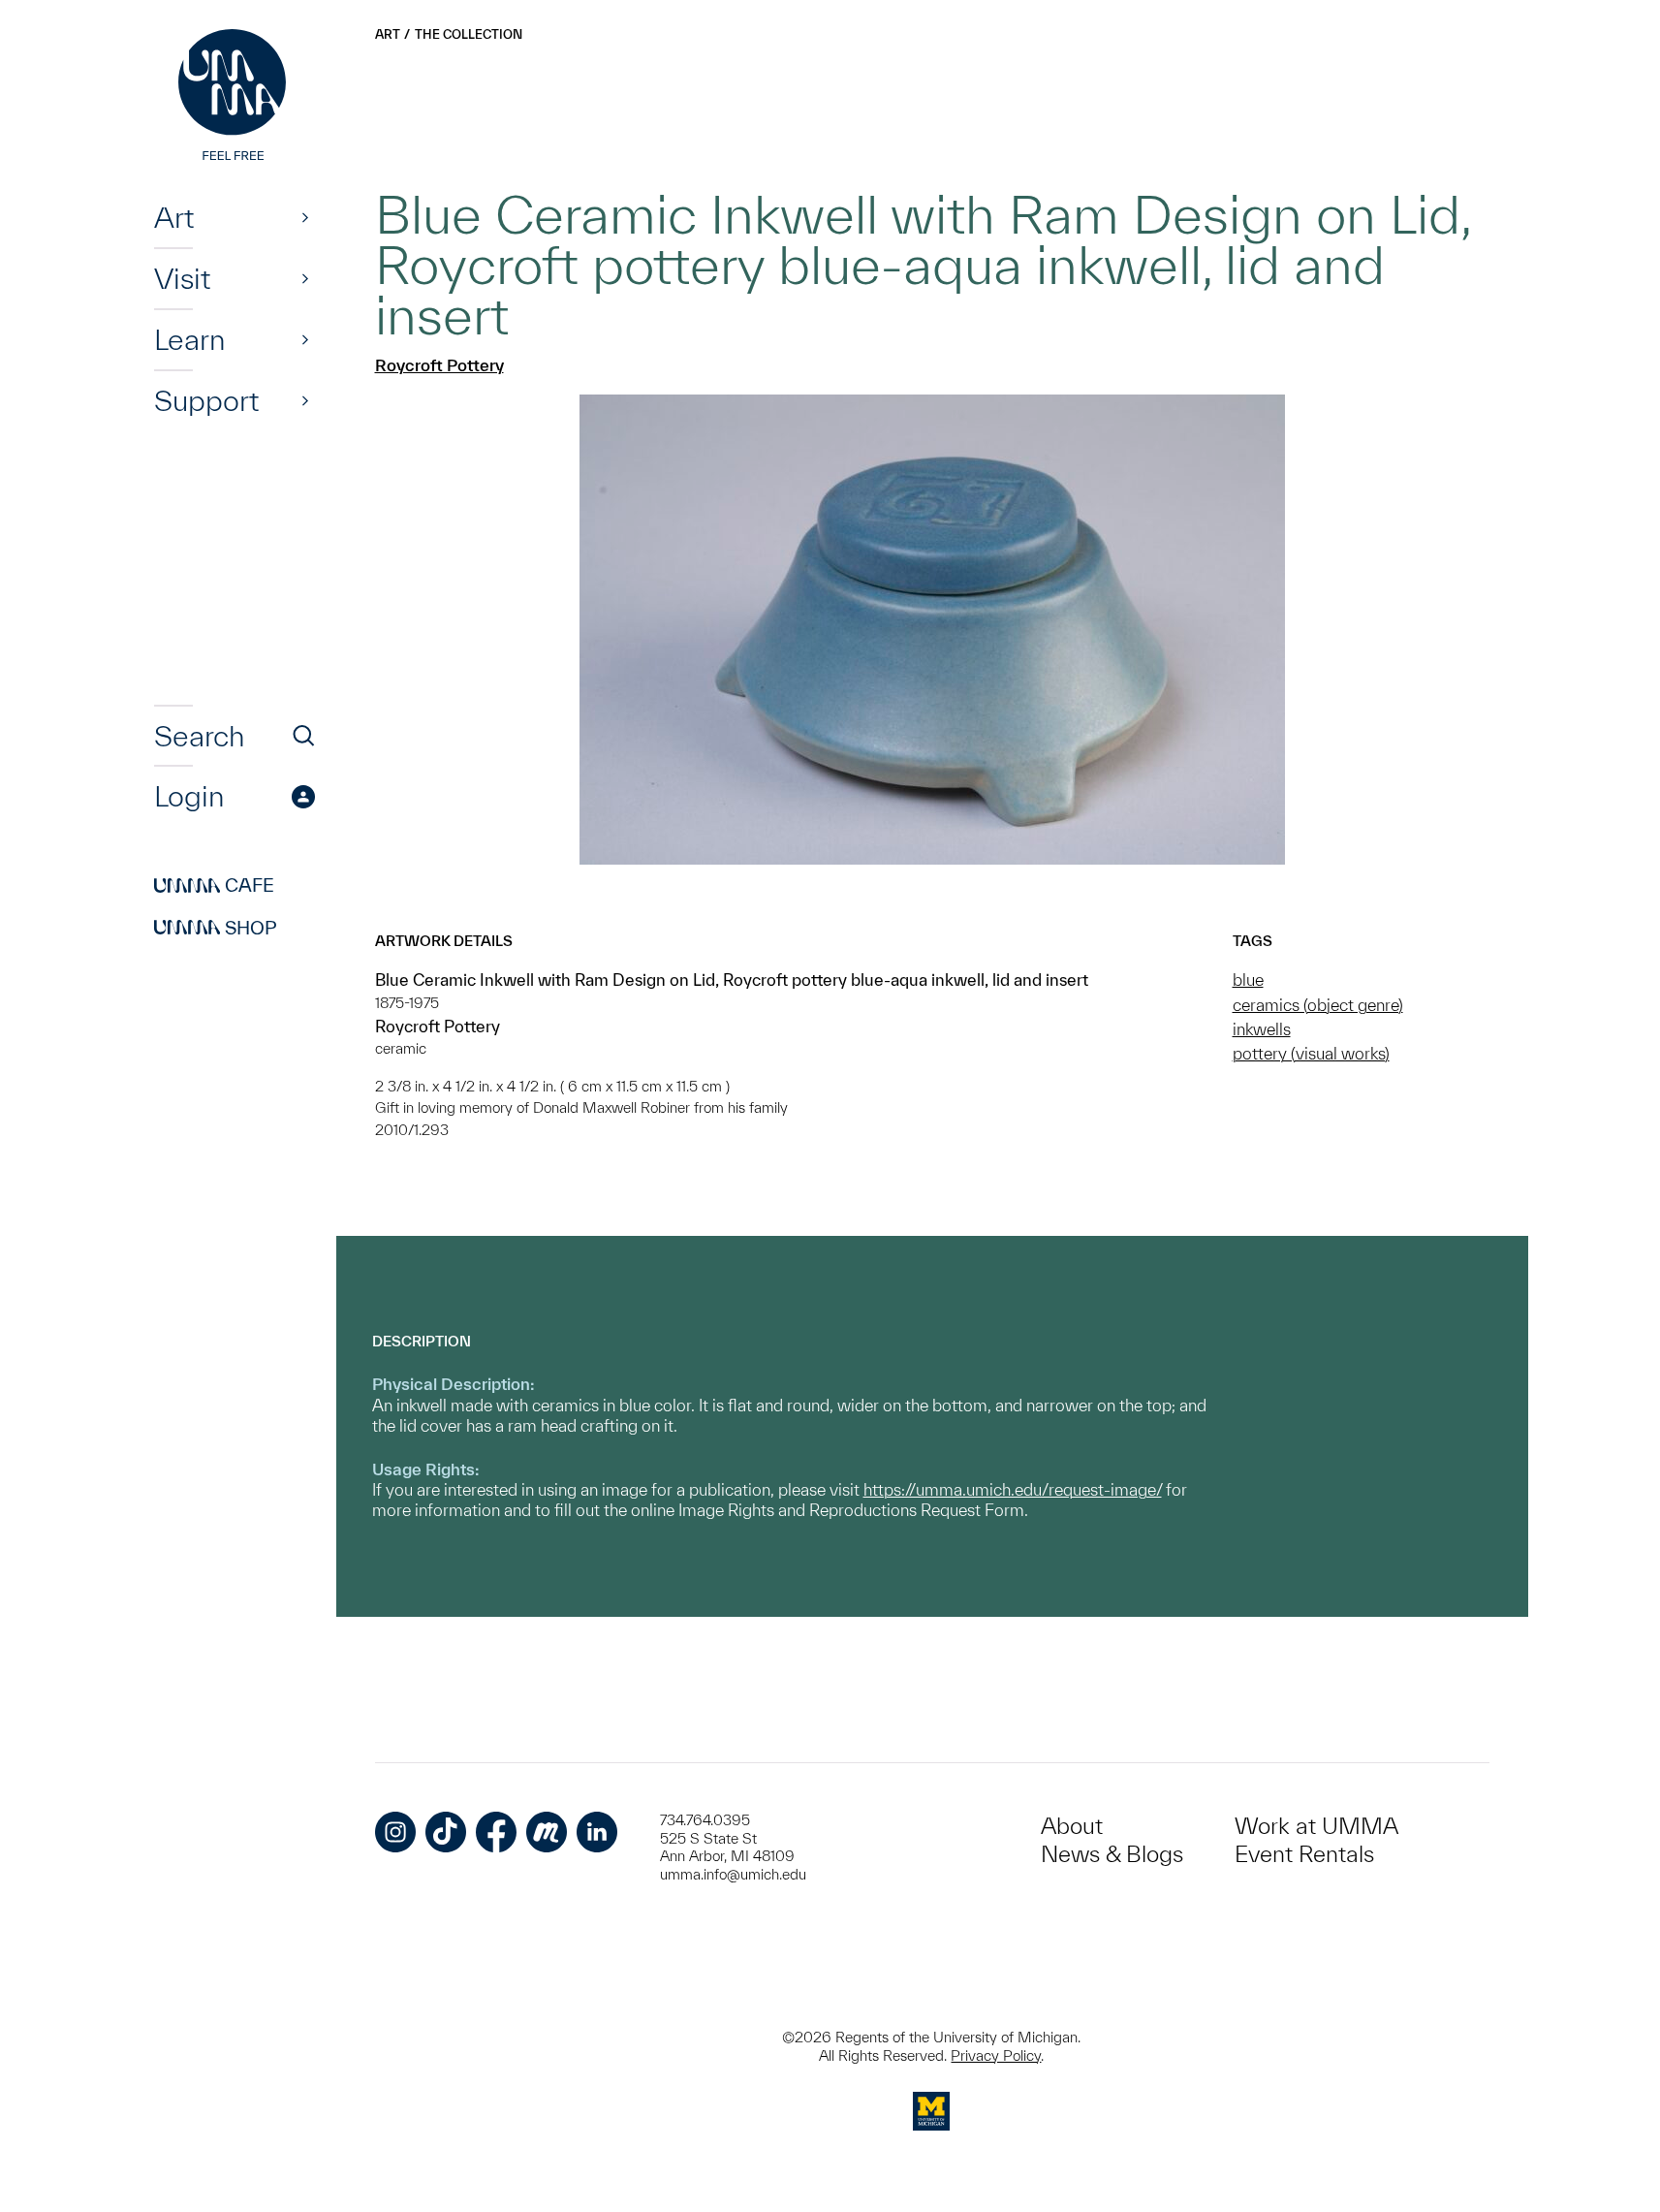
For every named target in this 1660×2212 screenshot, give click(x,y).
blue (1248, 980)
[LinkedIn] (597, 1832)
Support (206, 400)
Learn (189, 339)
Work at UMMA (1316, 1826)
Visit (182, 278)
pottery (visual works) (1311, 1053)
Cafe (214, 886)
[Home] (235, 97)
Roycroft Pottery (439, 365)
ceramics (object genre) (1318, 1005)
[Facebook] (496, 1832)
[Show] (305, 217)
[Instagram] (395, 1832)
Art (174, 217)
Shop (216, 928)
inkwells (1262, 1029)
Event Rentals (1304, 1854)
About (1072, 1826)
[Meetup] (547, 1832)
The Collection (469, 34)
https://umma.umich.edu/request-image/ (1013, 1489)
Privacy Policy (996, 2055)
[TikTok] (446, 1832)
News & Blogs (1112, 1854)
